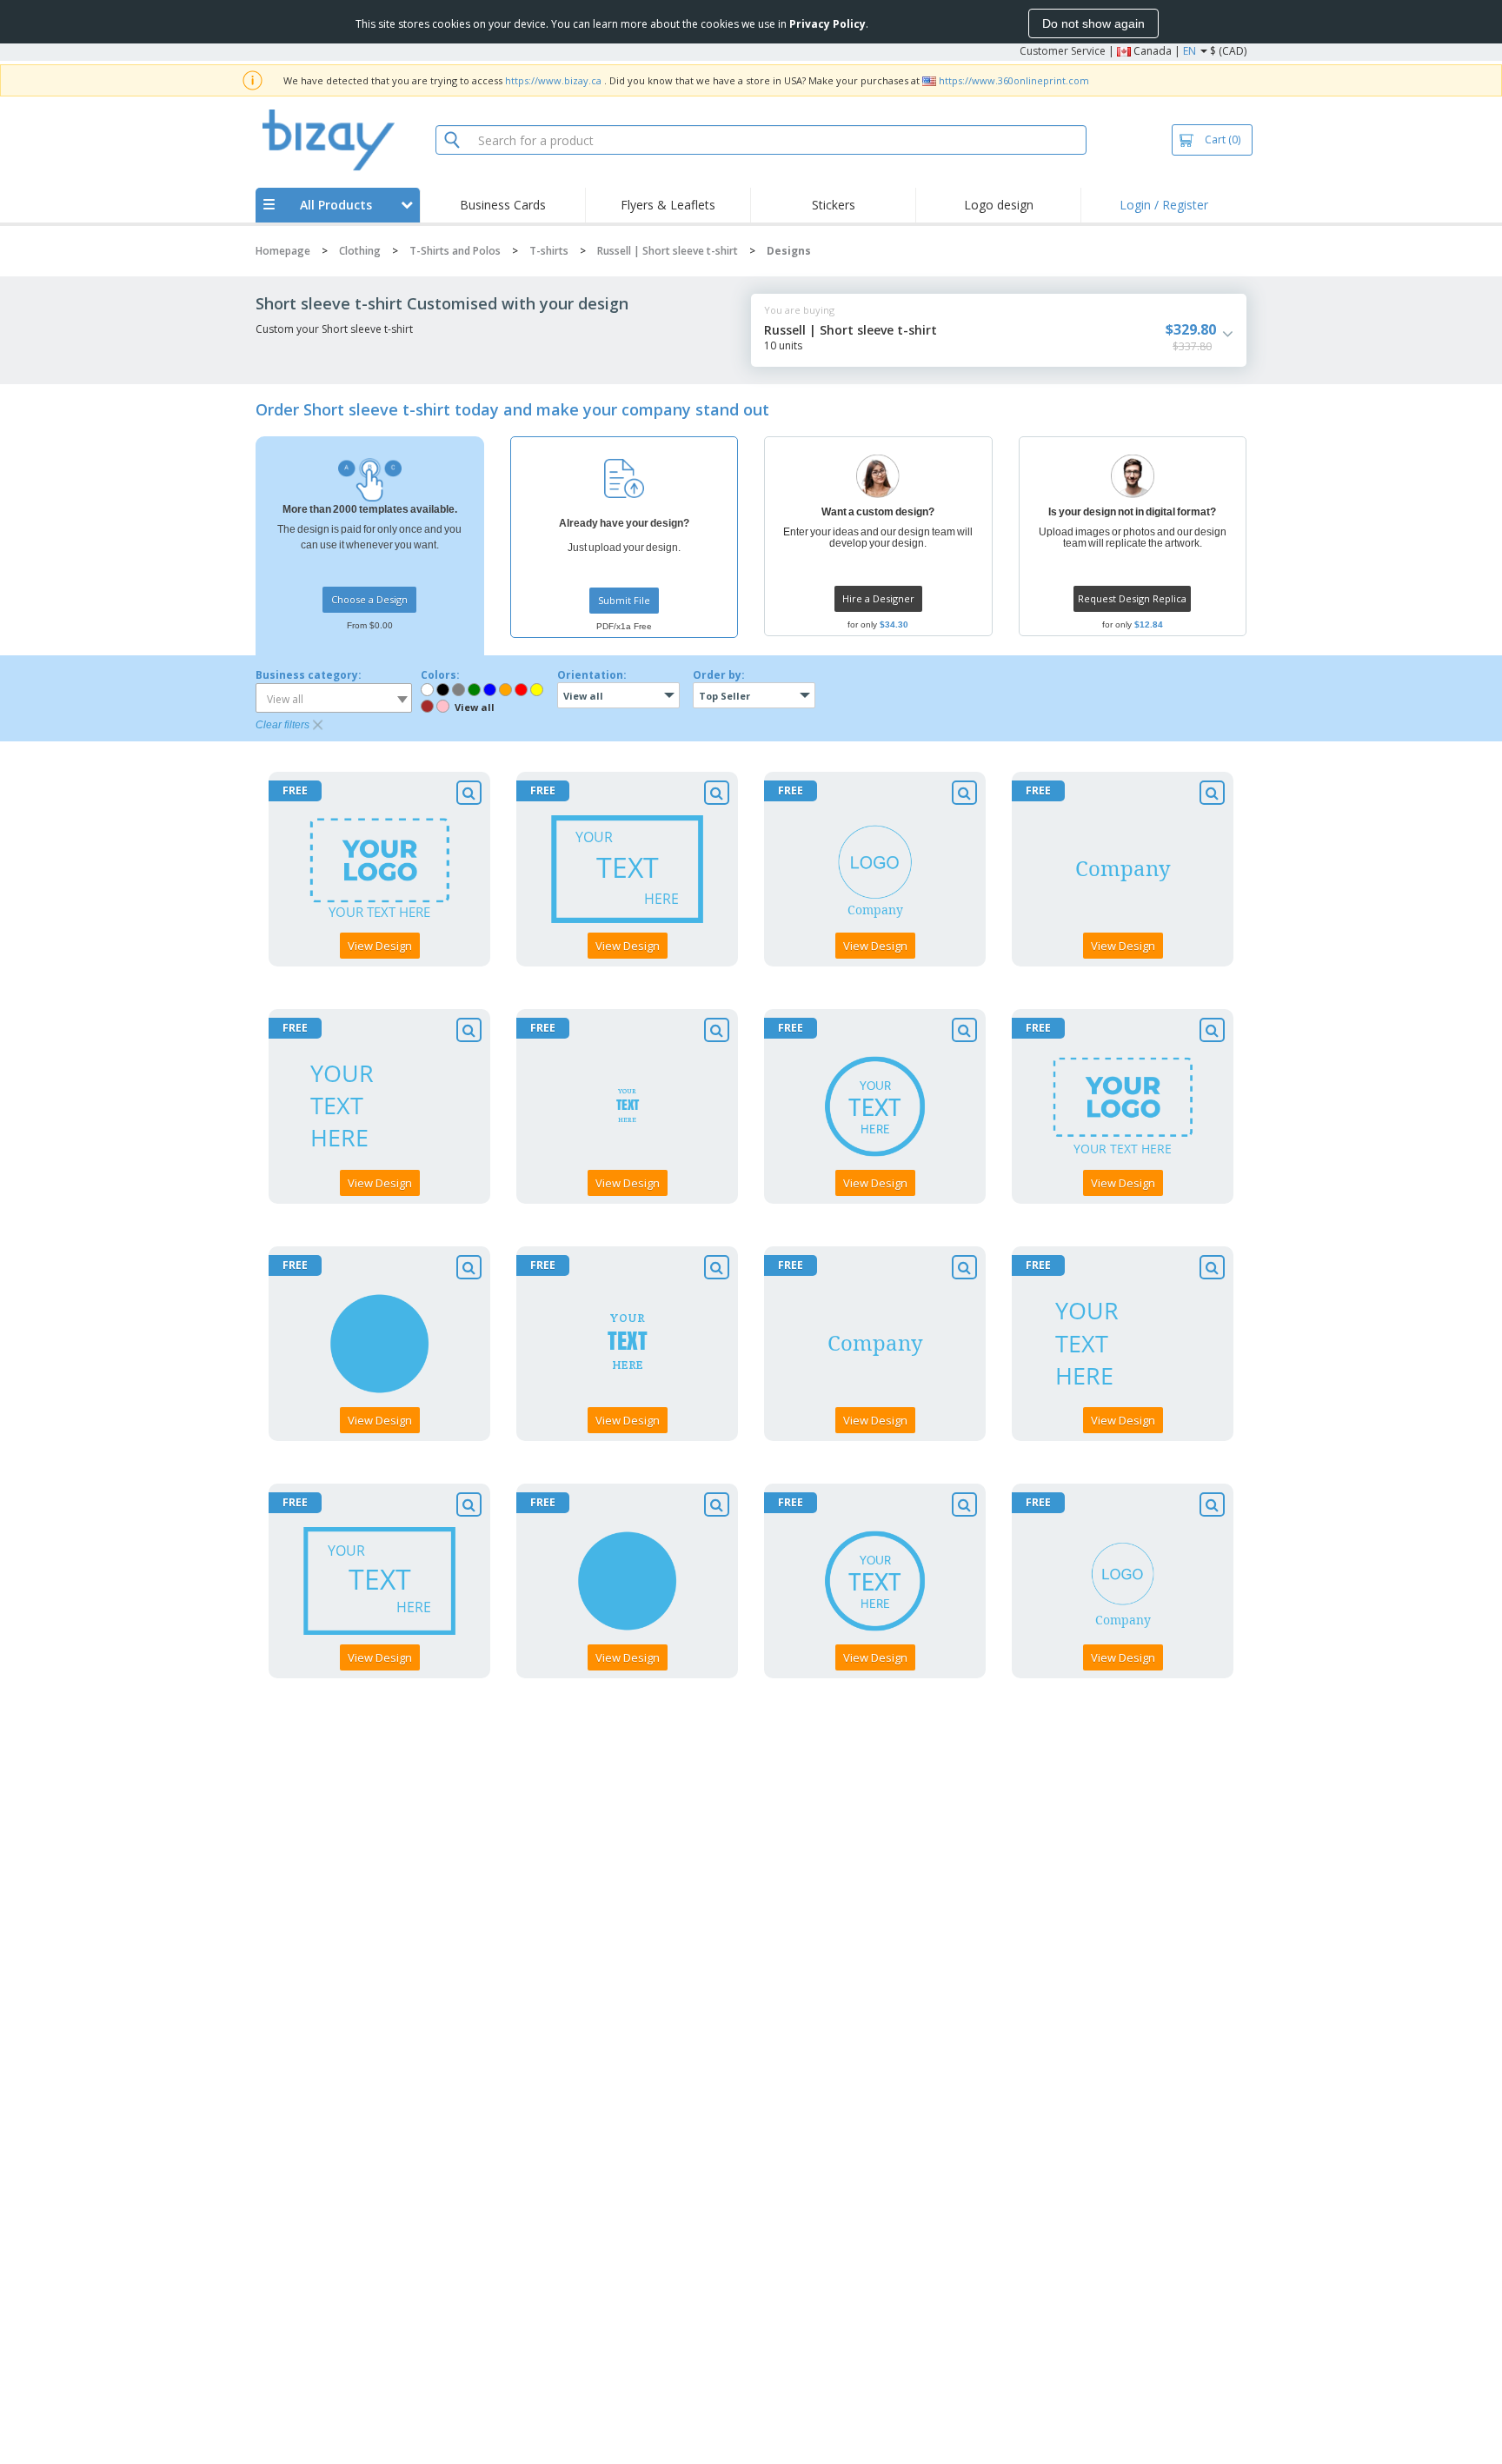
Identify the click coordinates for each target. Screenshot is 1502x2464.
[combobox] (334, 698)
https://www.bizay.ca (553, 80)
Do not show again (1093, 23)
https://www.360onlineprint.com (1014, 80)
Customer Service (1063, 51)
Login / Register (1164, 205)
